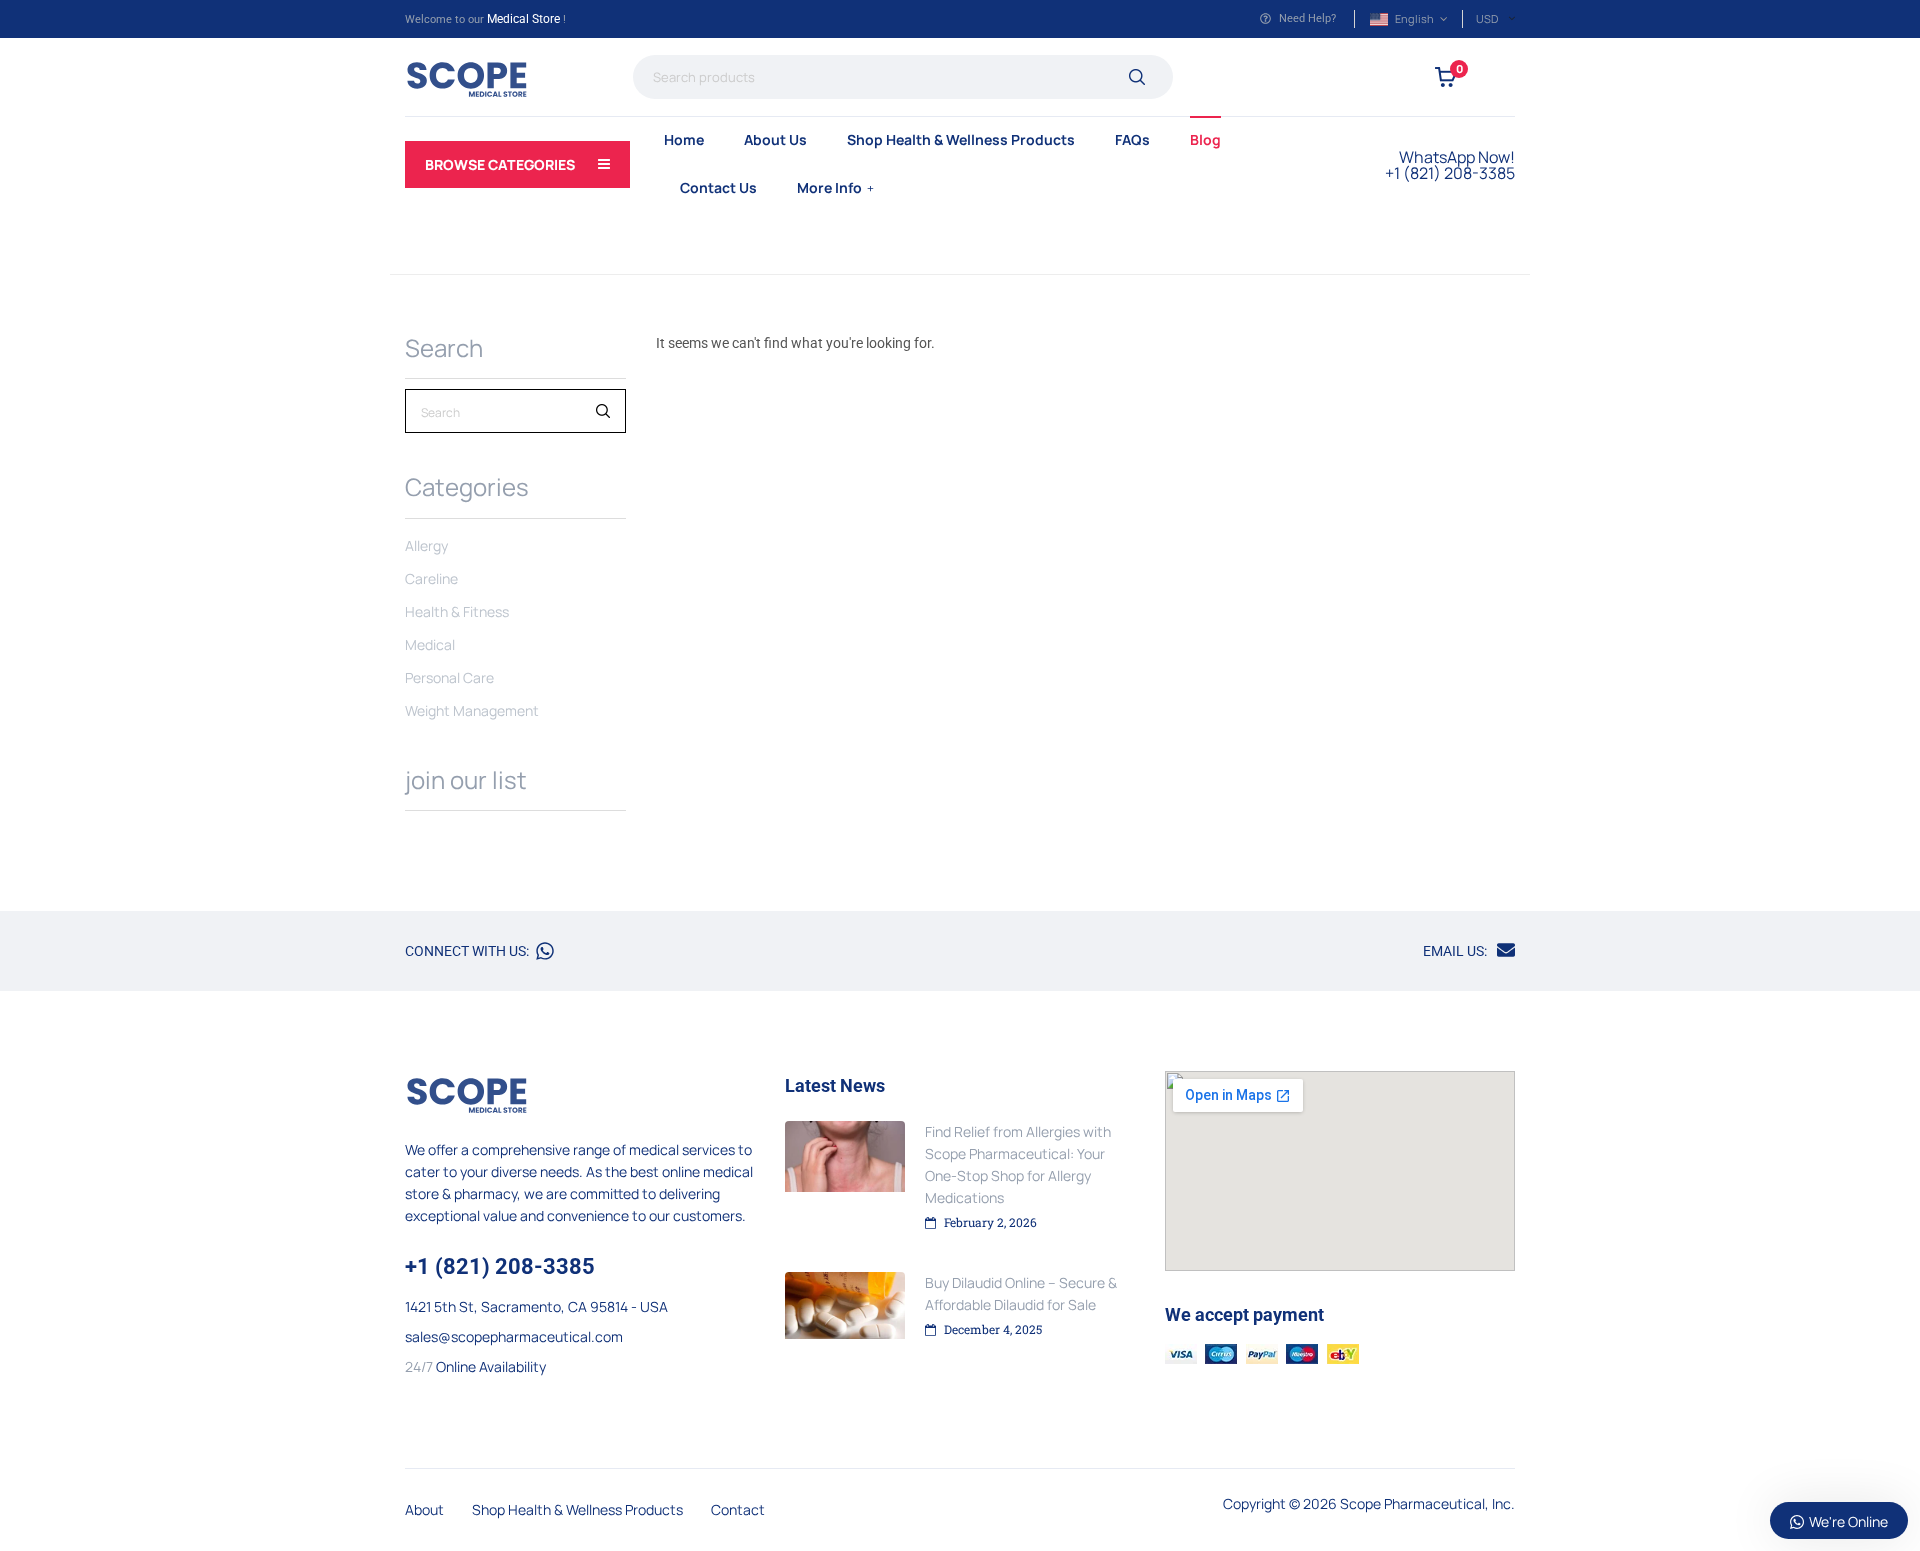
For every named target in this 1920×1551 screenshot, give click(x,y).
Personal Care (449, 677)
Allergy (426, 545)
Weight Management (472, 710)
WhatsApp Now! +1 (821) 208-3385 (1450, 165)
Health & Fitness (457, 611)
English (1414, 18)
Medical (430, 644)
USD (1487, 18)
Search (1136, 77)
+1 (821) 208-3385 (500, 1266)
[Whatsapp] (545, 951)
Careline (431, 578)
